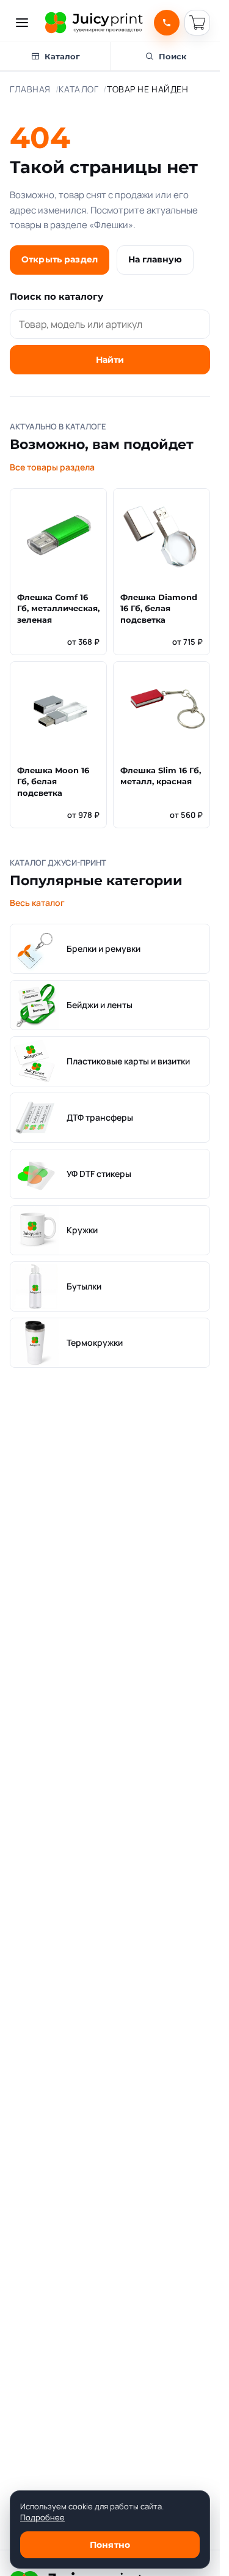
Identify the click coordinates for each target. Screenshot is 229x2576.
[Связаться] (167, 23)
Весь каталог (37, 903)
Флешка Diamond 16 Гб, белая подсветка (159, 609)
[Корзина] (197, 23)
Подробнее (42, 2517)
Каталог (78, 89)
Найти (110, 360)
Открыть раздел (60, 259)
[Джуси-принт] (94, 23)
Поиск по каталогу (56, 296)
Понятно (110, 2545)
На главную (155, 259)
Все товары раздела (52, 467)
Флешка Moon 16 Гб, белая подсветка (53, 782)
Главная (30, 89)
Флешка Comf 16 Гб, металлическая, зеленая (58, 609)
